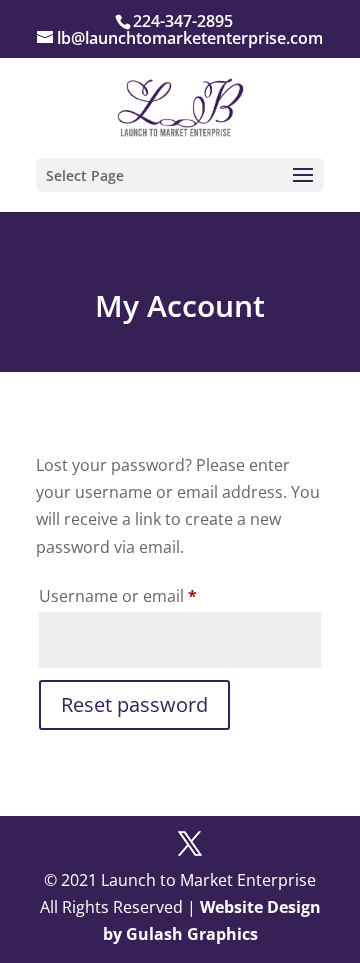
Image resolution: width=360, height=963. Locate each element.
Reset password (134, 704)
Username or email (152, 595)
